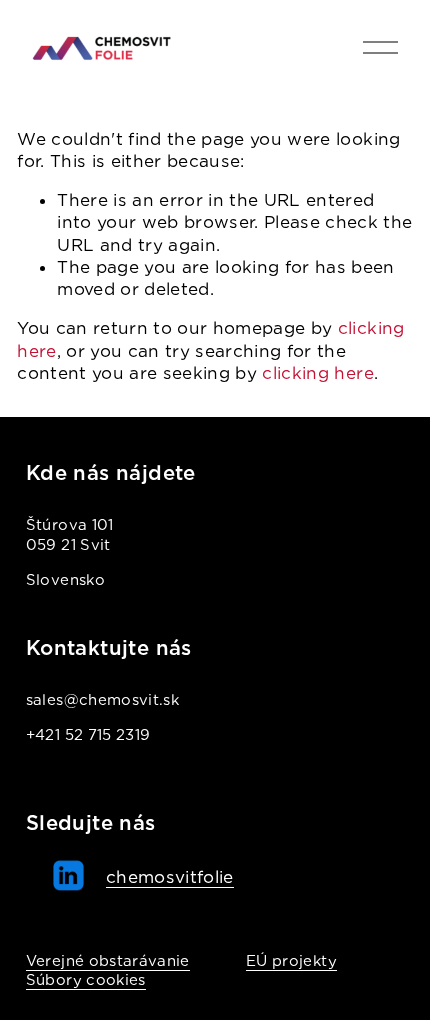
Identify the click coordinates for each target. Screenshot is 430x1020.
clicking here (317, 373)
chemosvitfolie (170, 877)
